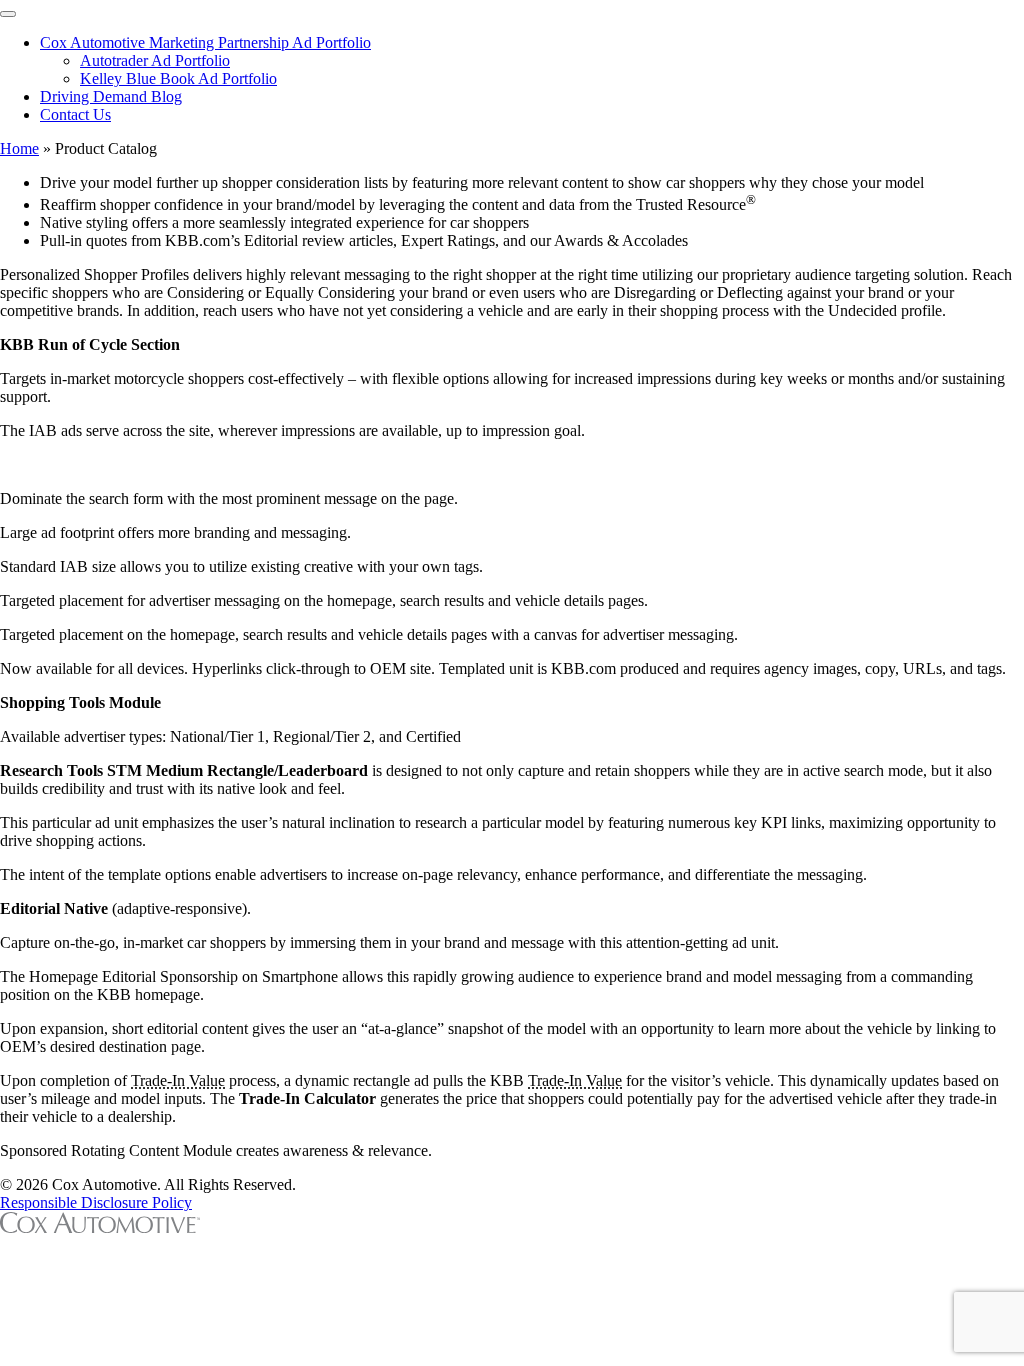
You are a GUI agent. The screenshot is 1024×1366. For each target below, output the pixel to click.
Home (19, 148)
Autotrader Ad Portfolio (155, 60)
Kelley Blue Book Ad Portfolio (178, 78)
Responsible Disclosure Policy (96, 1202)
